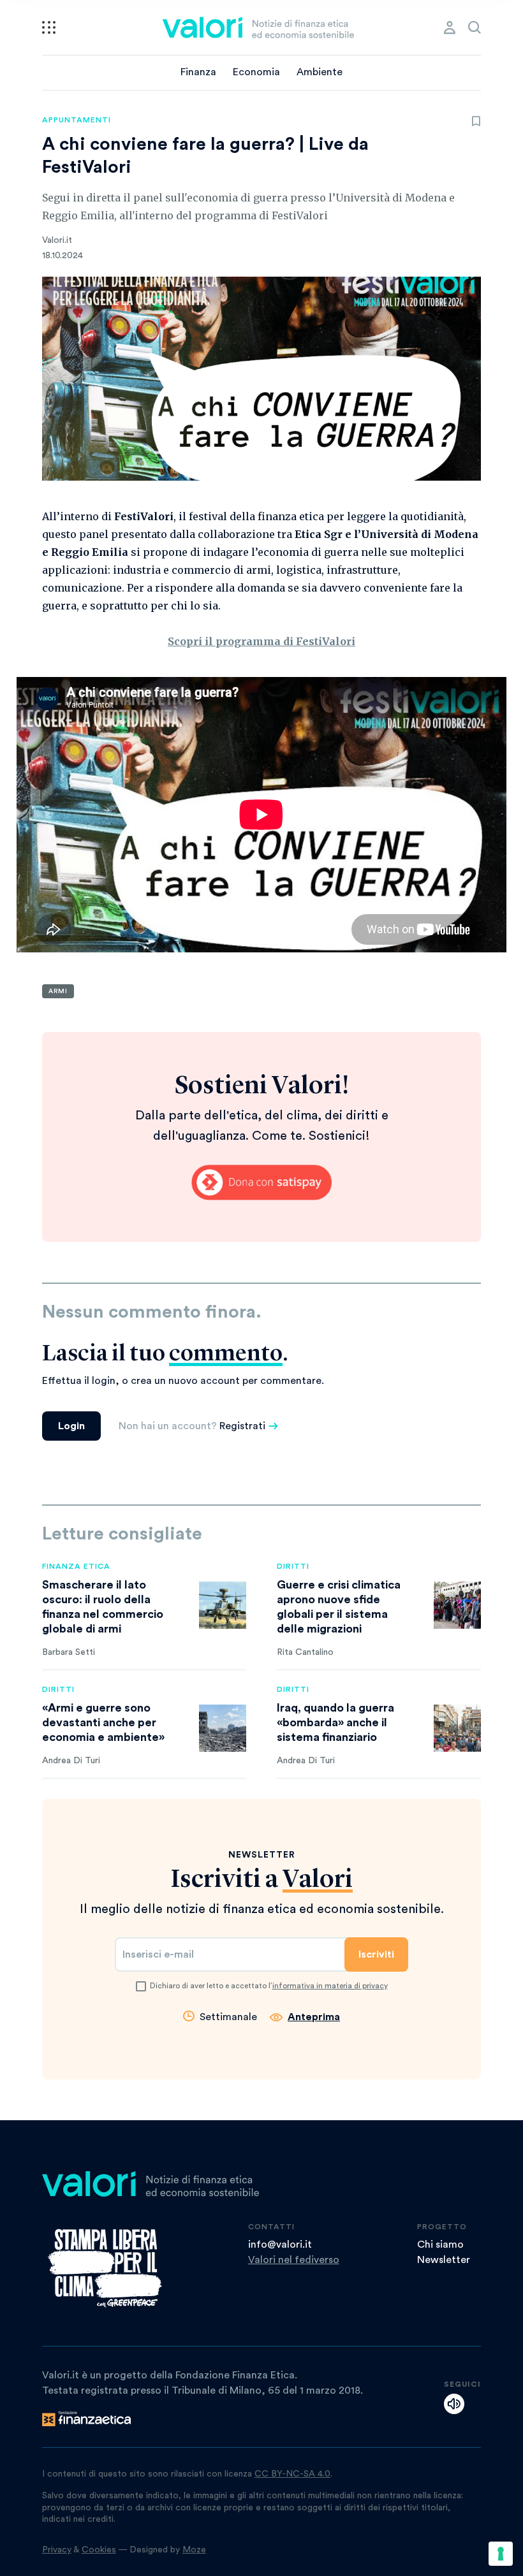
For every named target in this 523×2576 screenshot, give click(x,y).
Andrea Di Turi (71, 1761)
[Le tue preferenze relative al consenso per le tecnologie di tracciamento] (501, 2554)
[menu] (49, 27)
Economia (256, 72)
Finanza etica (76, 1566)
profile (450, 27)
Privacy (57, 2550)
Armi (58, 991)
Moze (194, 2550)
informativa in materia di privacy (330, 1986)
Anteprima (314, 2017)
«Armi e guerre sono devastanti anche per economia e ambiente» (103, 1722)
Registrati (242, 1426)
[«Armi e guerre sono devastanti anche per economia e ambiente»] (223, 1728)
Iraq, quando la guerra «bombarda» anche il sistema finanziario (335, 1722)
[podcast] (454, 2404)
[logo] (258, 27)
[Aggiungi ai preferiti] (476, 121)
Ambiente (320, 72)
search (475, 27)
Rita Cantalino (305, 1652)
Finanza (198, 72)
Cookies (99, 2550)
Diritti (293, 1566)
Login (71, 1426)
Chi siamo (440, 2245)
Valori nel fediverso (294, 2260)
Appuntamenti (77, 120)
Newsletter (444, 2260)
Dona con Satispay (261, 1182)
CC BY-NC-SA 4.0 (292, 2474)
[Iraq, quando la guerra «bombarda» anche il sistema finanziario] (457, 1728)
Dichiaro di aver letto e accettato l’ (269, 1986)
